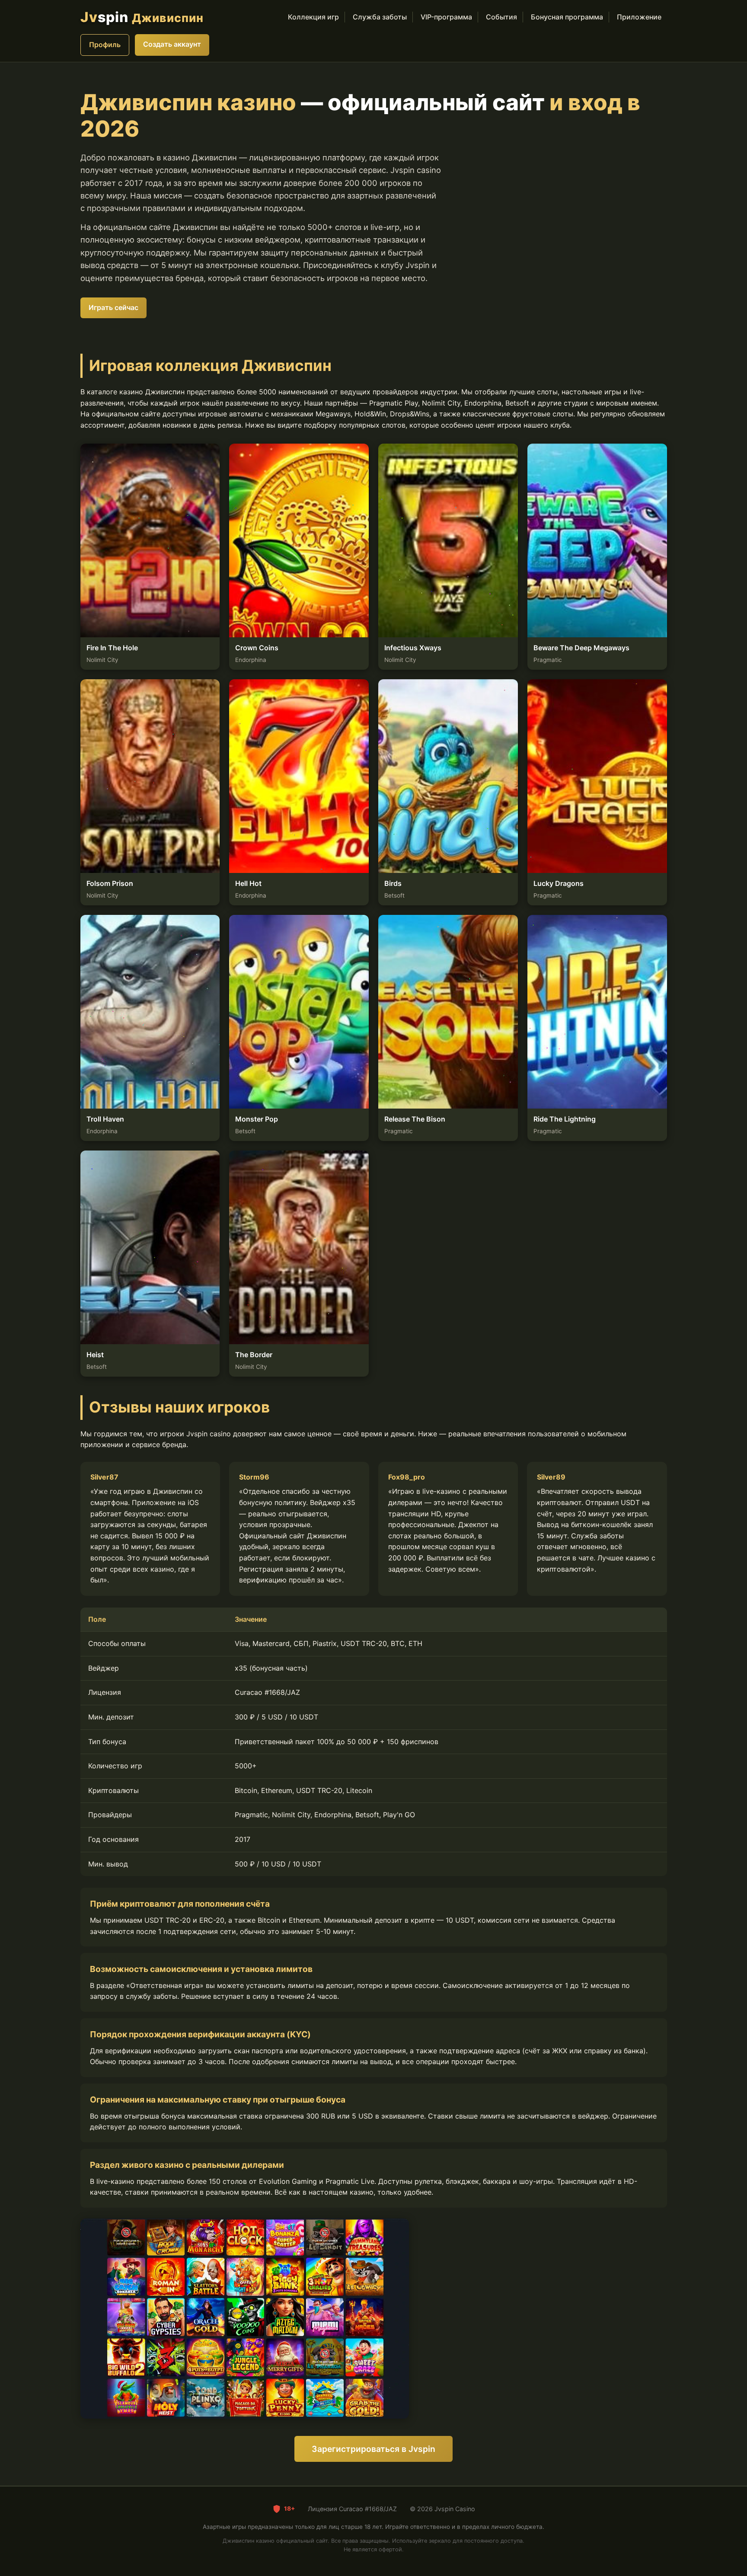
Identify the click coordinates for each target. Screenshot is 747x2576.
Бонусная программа (567, 17)
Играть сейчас (113, 307)
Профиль (105, 45)
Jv (142, 17)
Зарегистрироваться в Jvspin (373, 2449)
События (501, 17)
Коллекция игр (313, 17)
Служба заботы (380, 17)
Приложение (639, 17)
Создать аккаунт (172, 44)
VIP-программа (446, 17)
